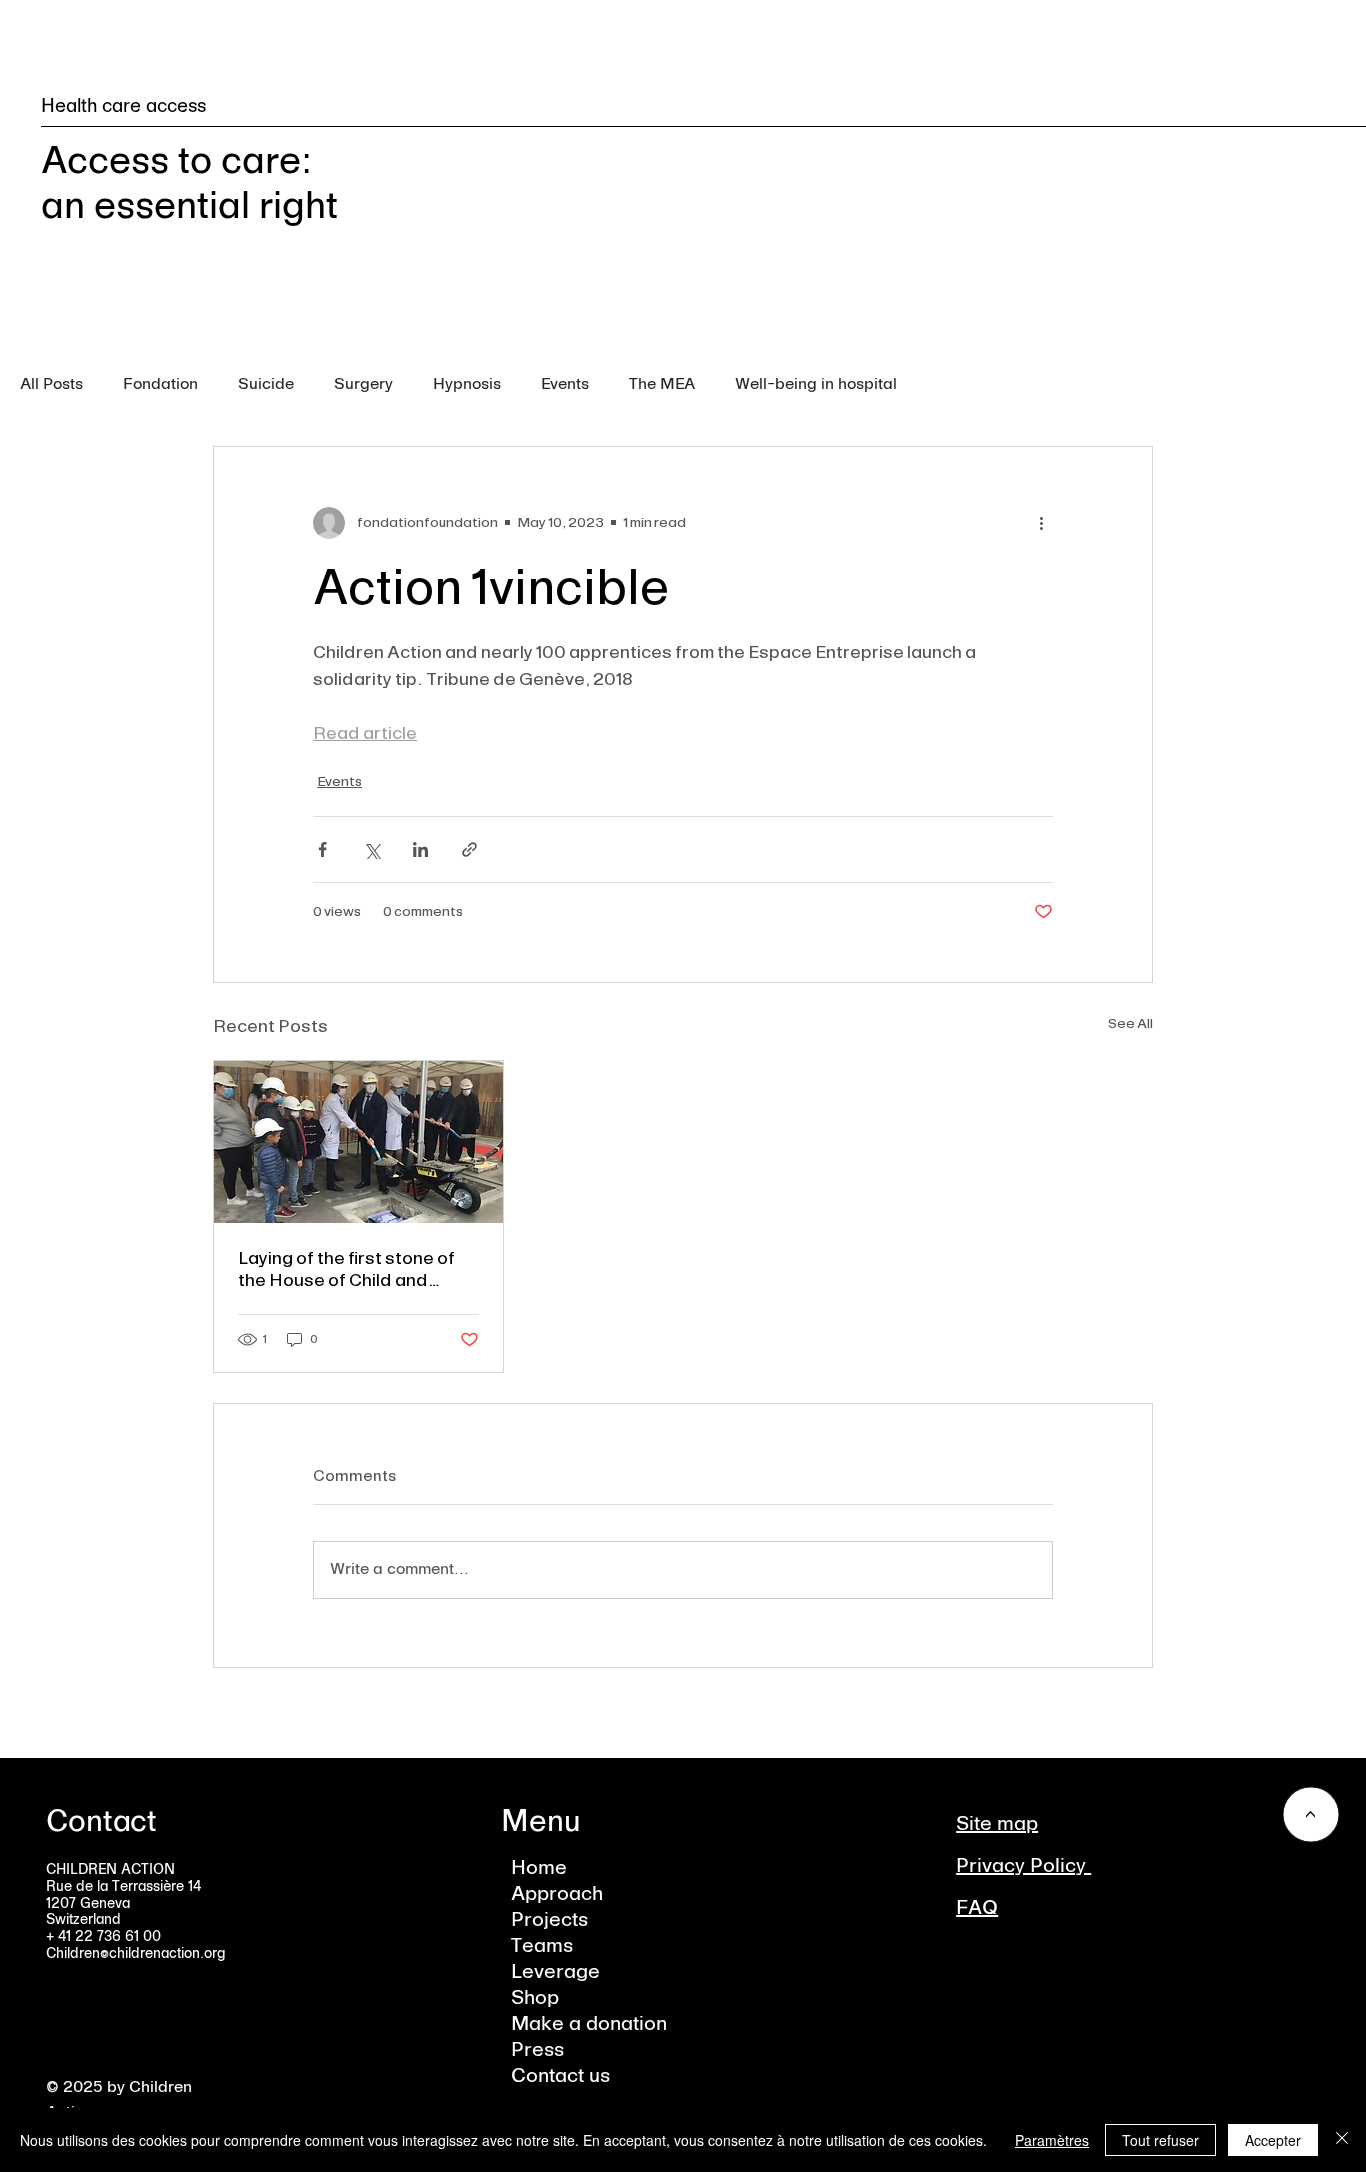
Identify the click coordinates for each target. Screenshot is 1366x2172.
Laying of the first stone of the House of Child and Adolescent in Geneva (346, 1269)
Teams (542, 1947)
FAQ (977, 1909)
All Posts (51, 385)
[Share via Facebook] (322, 849)
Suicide (266, 385)
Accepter (1273, 2140)
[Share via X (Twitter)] (371, 849)
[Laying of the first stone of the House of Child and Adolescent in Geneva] (358, 1142)
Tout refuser (1160, 2140)
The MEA (662, 385)
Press (537, 2051)
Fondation (160, 385)
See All (1130, 1023)
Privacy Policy (1023, 1867)
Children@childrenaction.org (136, 1954)
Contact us (560, 2077)
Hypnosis (467, 385)
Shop (535, 1999)
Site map (997, 1825)
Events (565, 385)
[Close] (1342, 2140)
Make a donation (589, 2025)
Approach (557, 1895)
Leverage (555, 1973)
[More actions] (1041, 523)
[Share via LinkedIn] (420, 849)
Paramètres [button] (1052, 2140)
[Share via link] (469, 849)
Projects (549, 1921)
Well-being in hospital (816, 385)
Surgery (363, 385)
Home (539, 1869)
